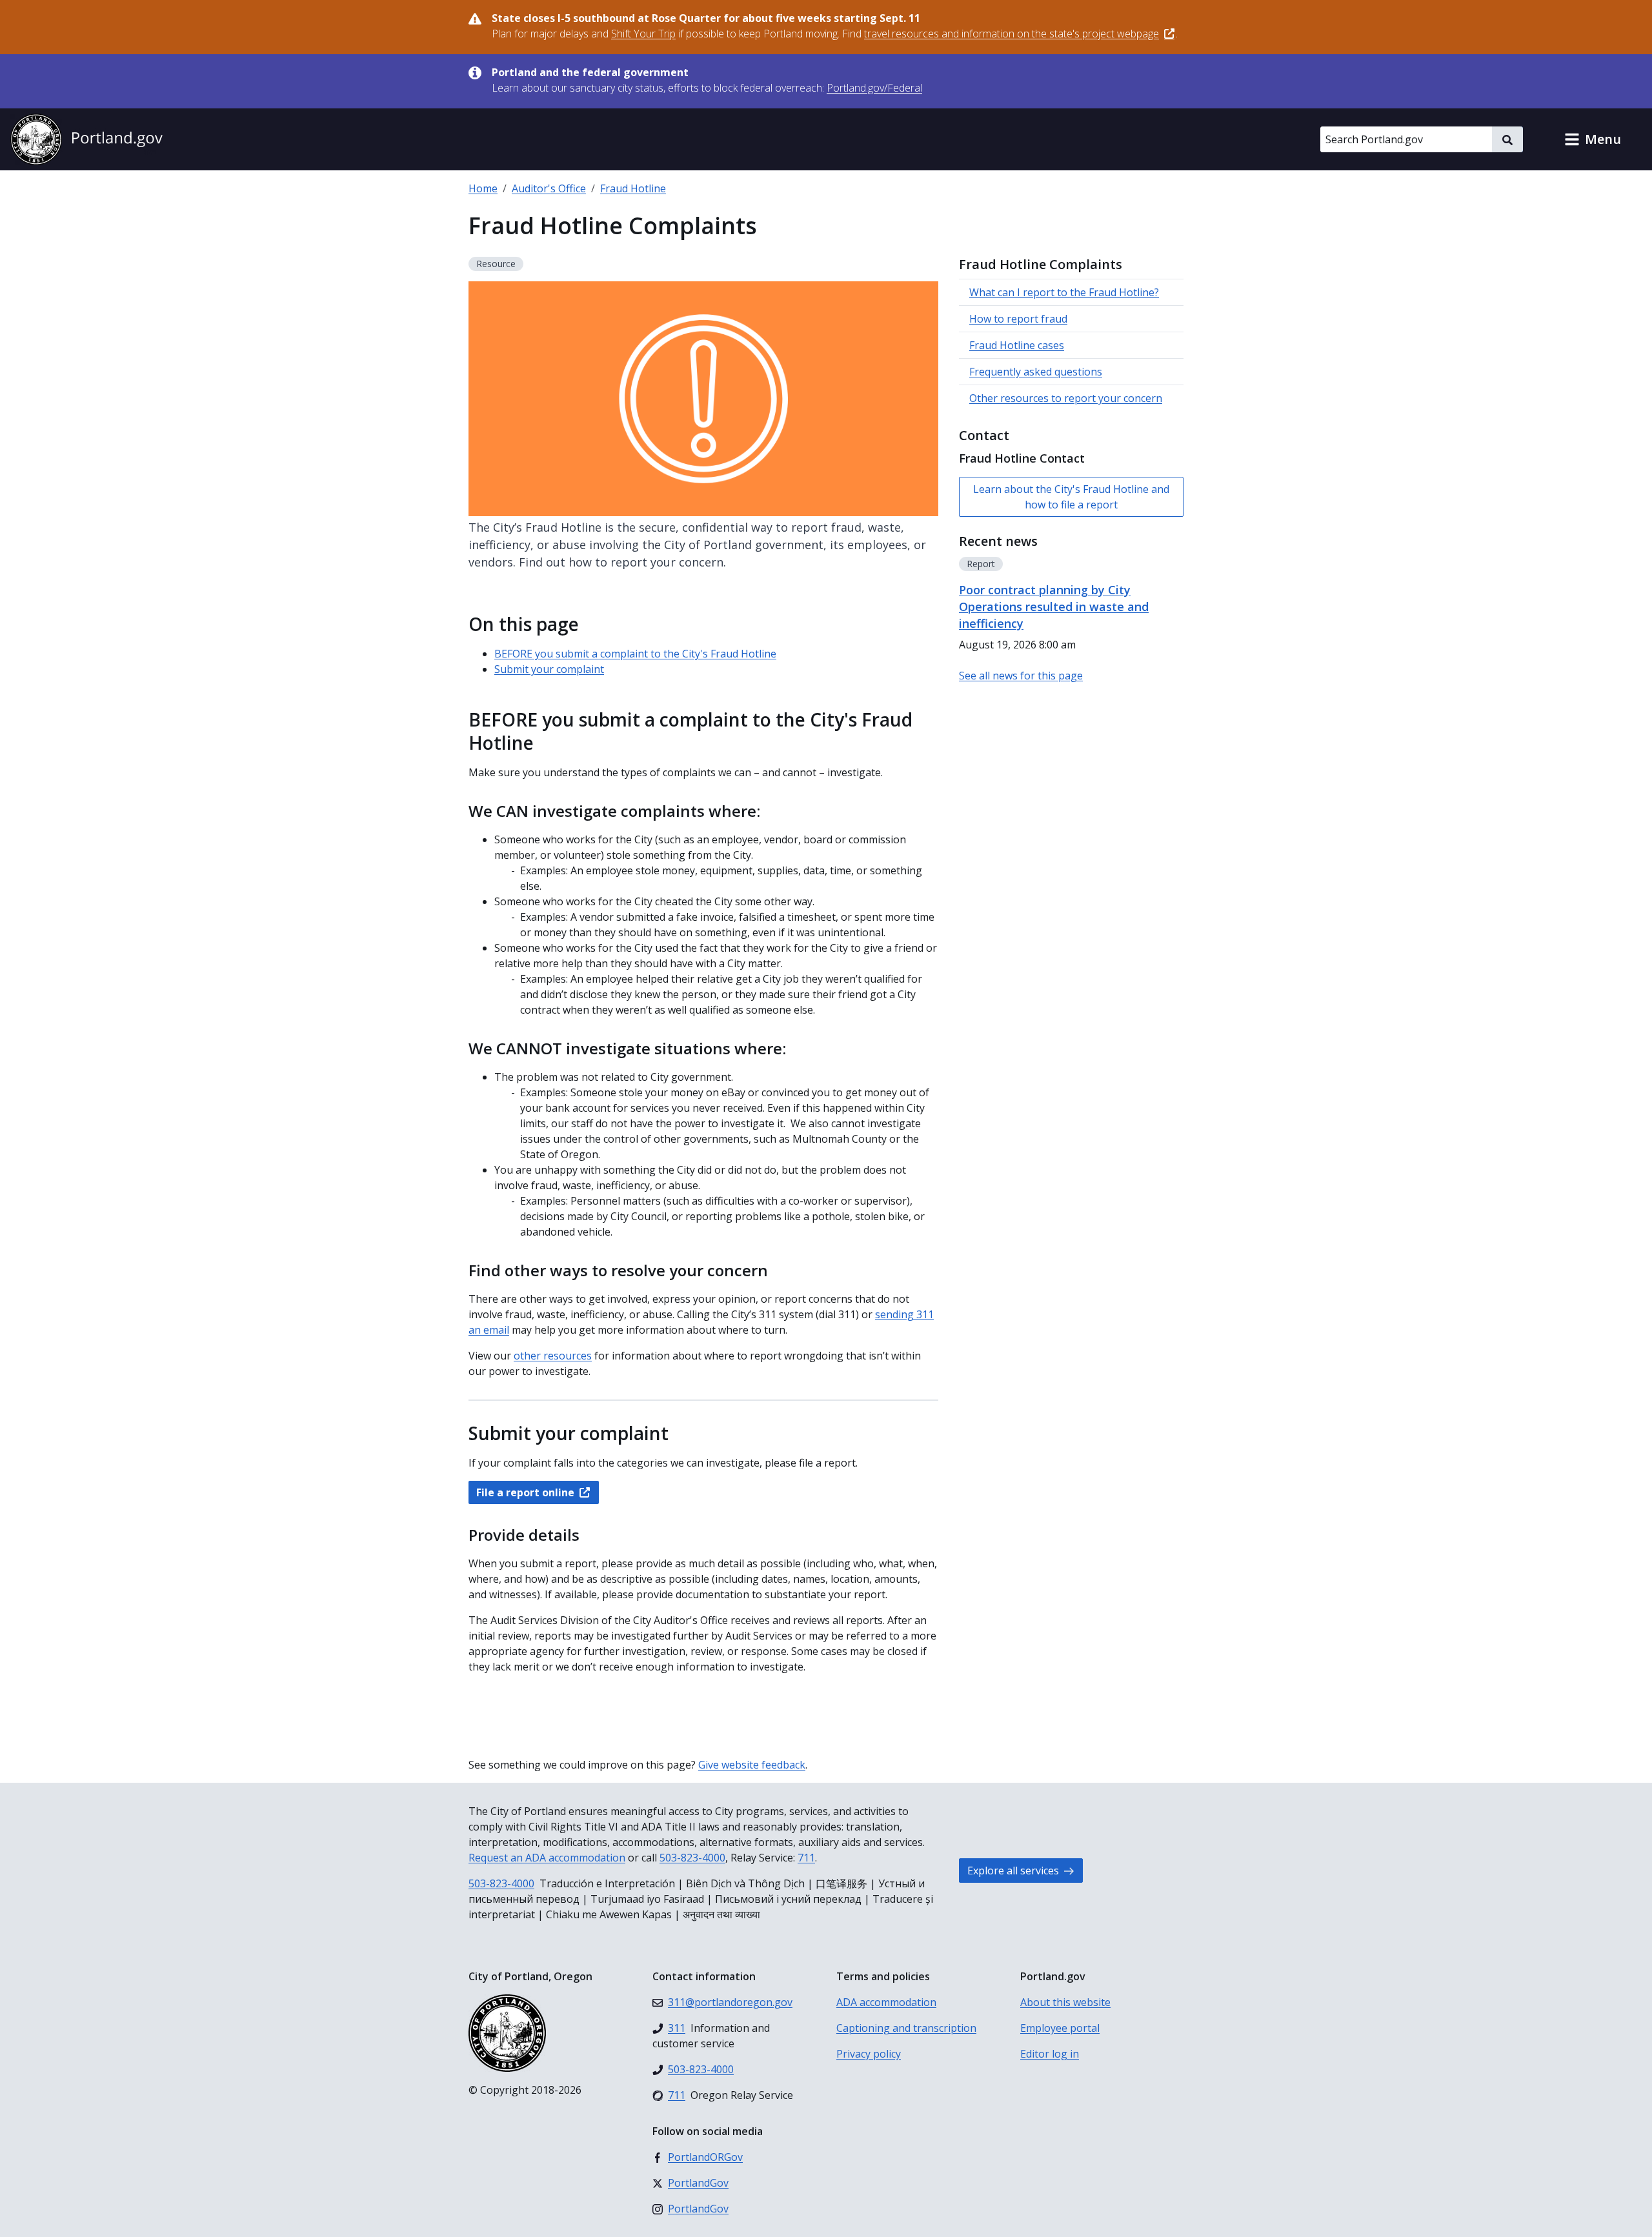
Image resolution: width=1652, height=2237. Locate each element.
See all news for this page (1021, 676)
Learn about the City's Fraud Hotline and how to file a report (1071, 497)
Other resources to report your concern (1066, 398)
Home (483, 188)
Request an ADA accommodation (547, 1858)
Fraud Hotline (633, 188)
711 (806, 1858)
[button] (1593, 139)
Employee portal (1060, 2028)
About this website (1065, 2002)
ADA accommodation (886, 2002)
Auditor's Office (549, 188)
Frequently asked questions (1036, 372)
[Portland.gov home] (86, 139)
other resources (553, 1356)
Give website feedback (752, 1765)
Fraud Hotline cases (1017, 345)
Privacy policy (869, 2054)
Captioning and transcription (906, 2028)
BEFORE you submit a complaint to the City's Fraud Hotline (635, 654)
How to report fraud (1018, 319)
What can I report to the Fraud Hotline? (1064, 292)
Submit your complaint (549, 669)
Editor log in (1050, 2054)
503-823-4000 (692, 1858)
